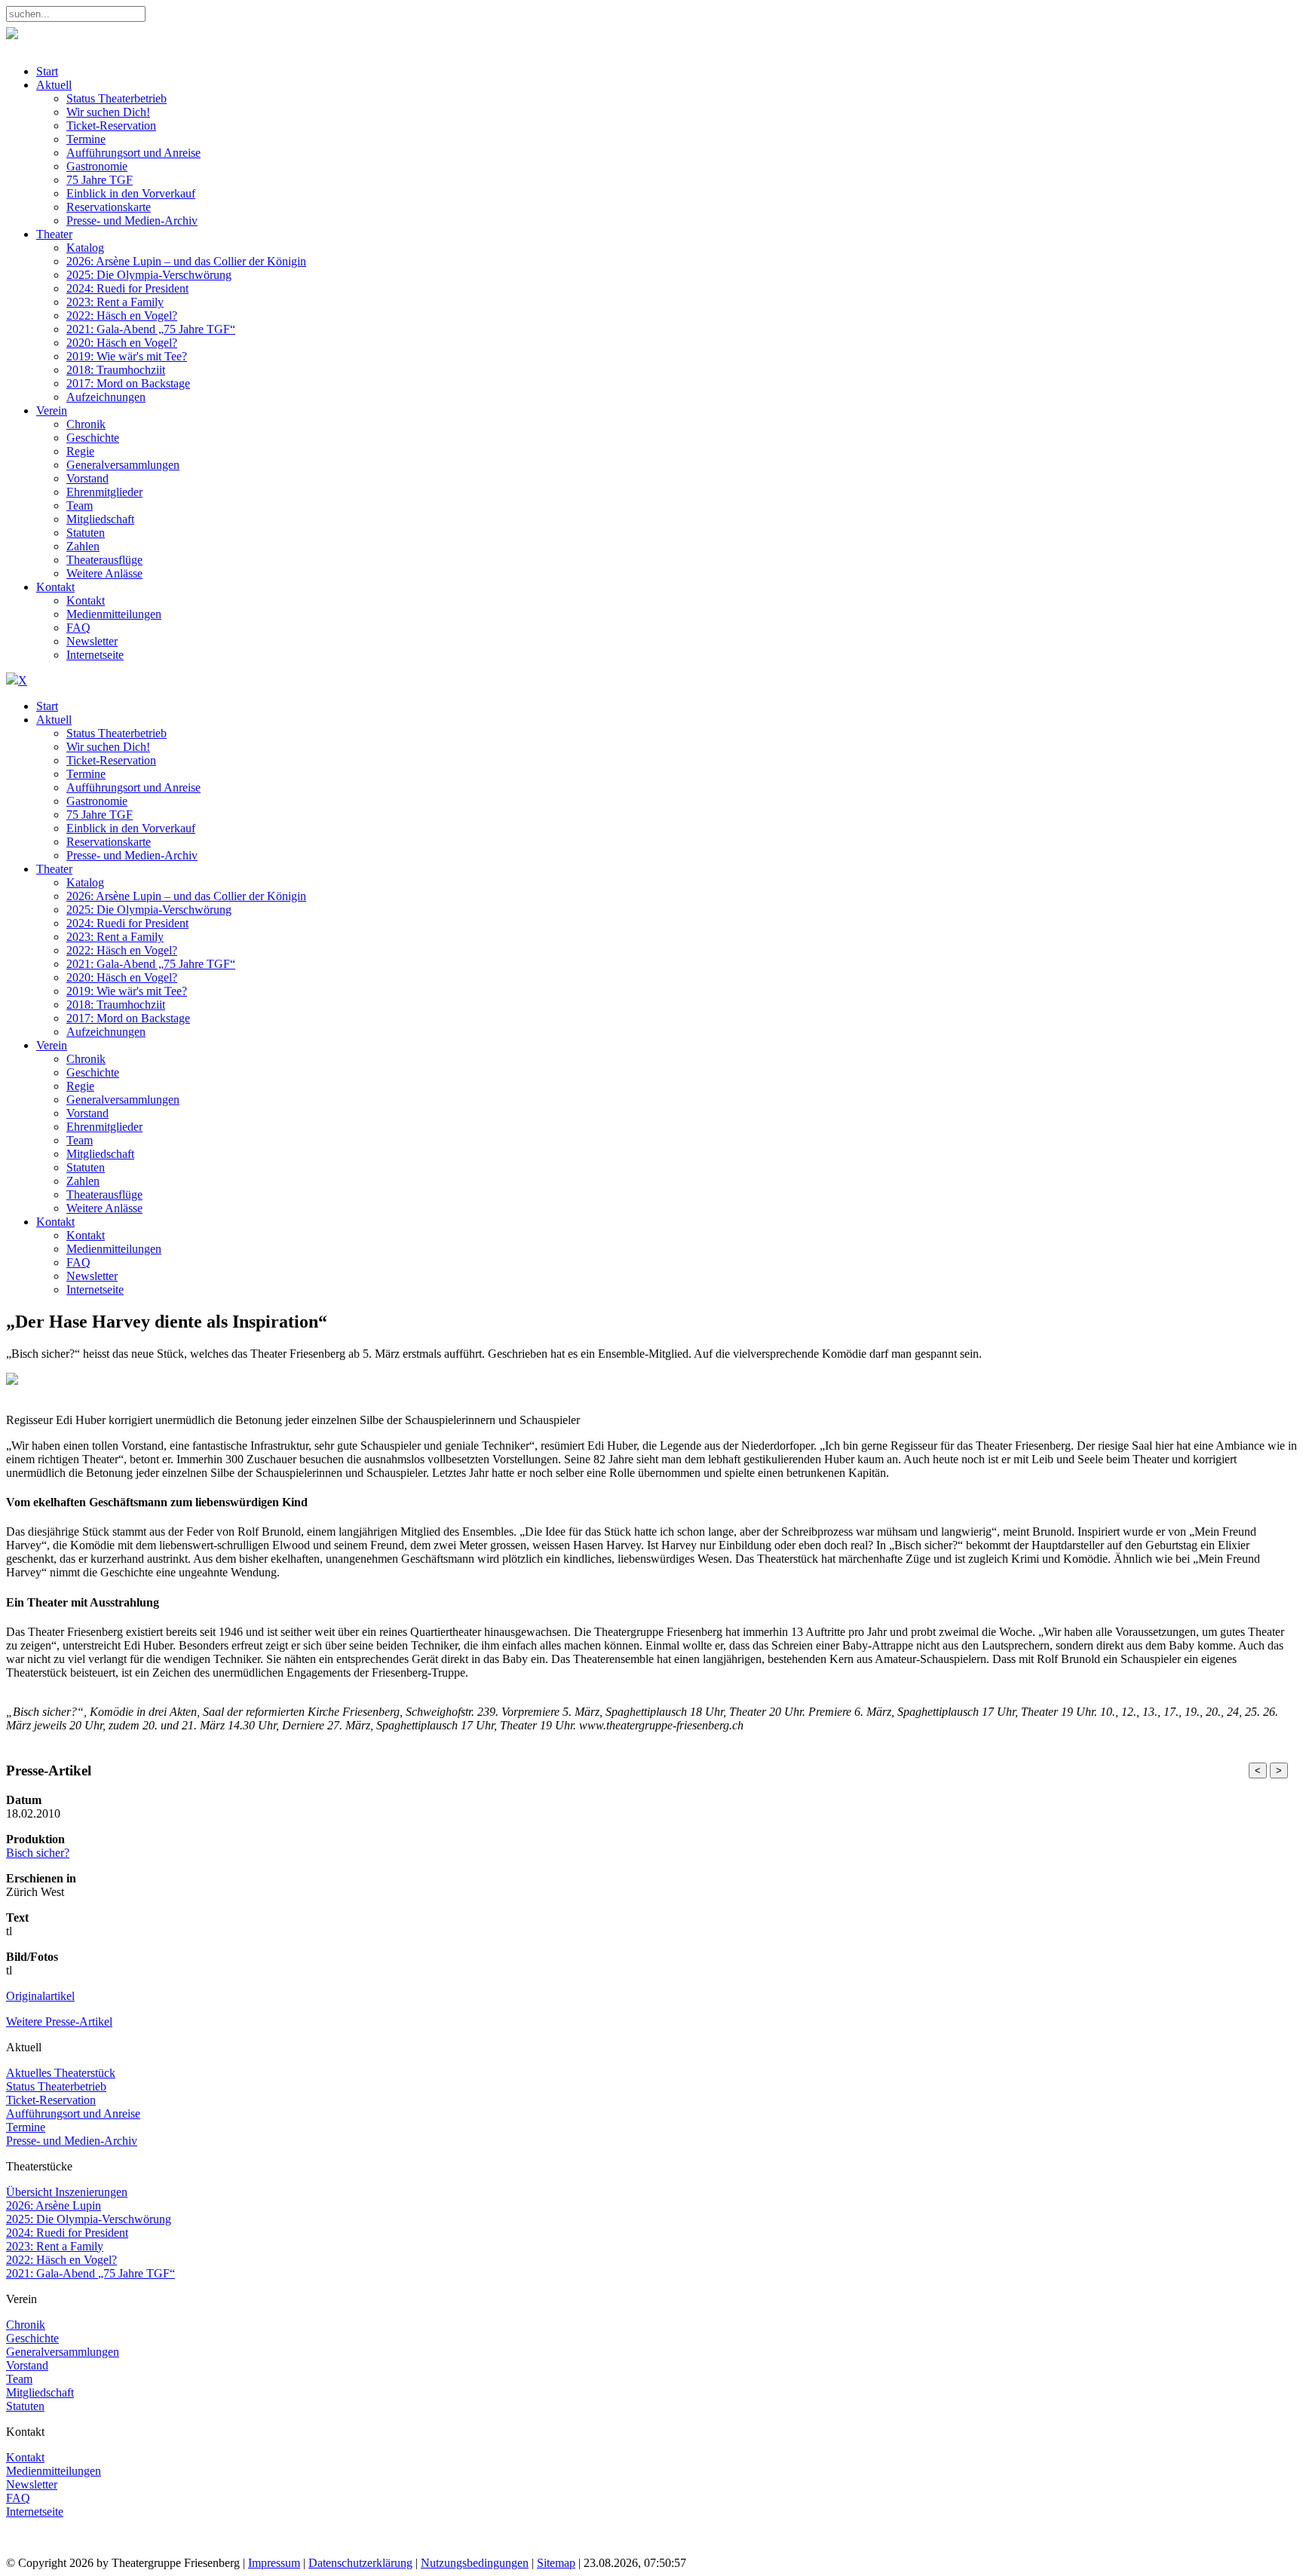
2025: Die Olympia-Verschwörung (89, 2219)
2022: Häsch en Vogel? (61, 2260)
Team (19, 2379)
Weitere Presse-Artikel (59, 2022)
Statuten (25, 2406)
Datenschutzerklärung (360, 2563)
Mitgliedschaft (40, 2392)
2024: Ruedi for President (67, 2233)
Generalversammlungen (63, 2352)
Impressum (274, 2563)
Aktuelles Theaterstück (61, 2073)
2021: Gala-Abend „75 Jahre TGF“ (90, 2273)
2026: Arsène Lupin (54, 2205)
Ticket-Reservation (51, 2100)
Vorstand (27, 2365)
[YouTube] (80, 2549)
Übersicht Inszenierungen (67, 2192)
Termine (26, 2127)
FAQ (18, 2498)
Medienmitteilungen (54, 2471)
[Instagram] (50, 2549)
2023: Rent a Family (55, 2246)
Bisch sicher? (38, 1853)
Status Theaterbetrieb (56, 2086)
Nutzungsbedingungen (475, 2563)
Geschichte (32, 2338)
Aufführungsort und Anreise (73, 2113)
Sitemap (556, 2563)
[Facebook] (21, 2549)
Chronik (26, 2325)
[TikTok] (107, 2549)
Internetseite (35, 2512)
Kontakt (25, 2457)
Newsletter (32, 2484)
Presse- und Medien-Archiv (72, 2141)
